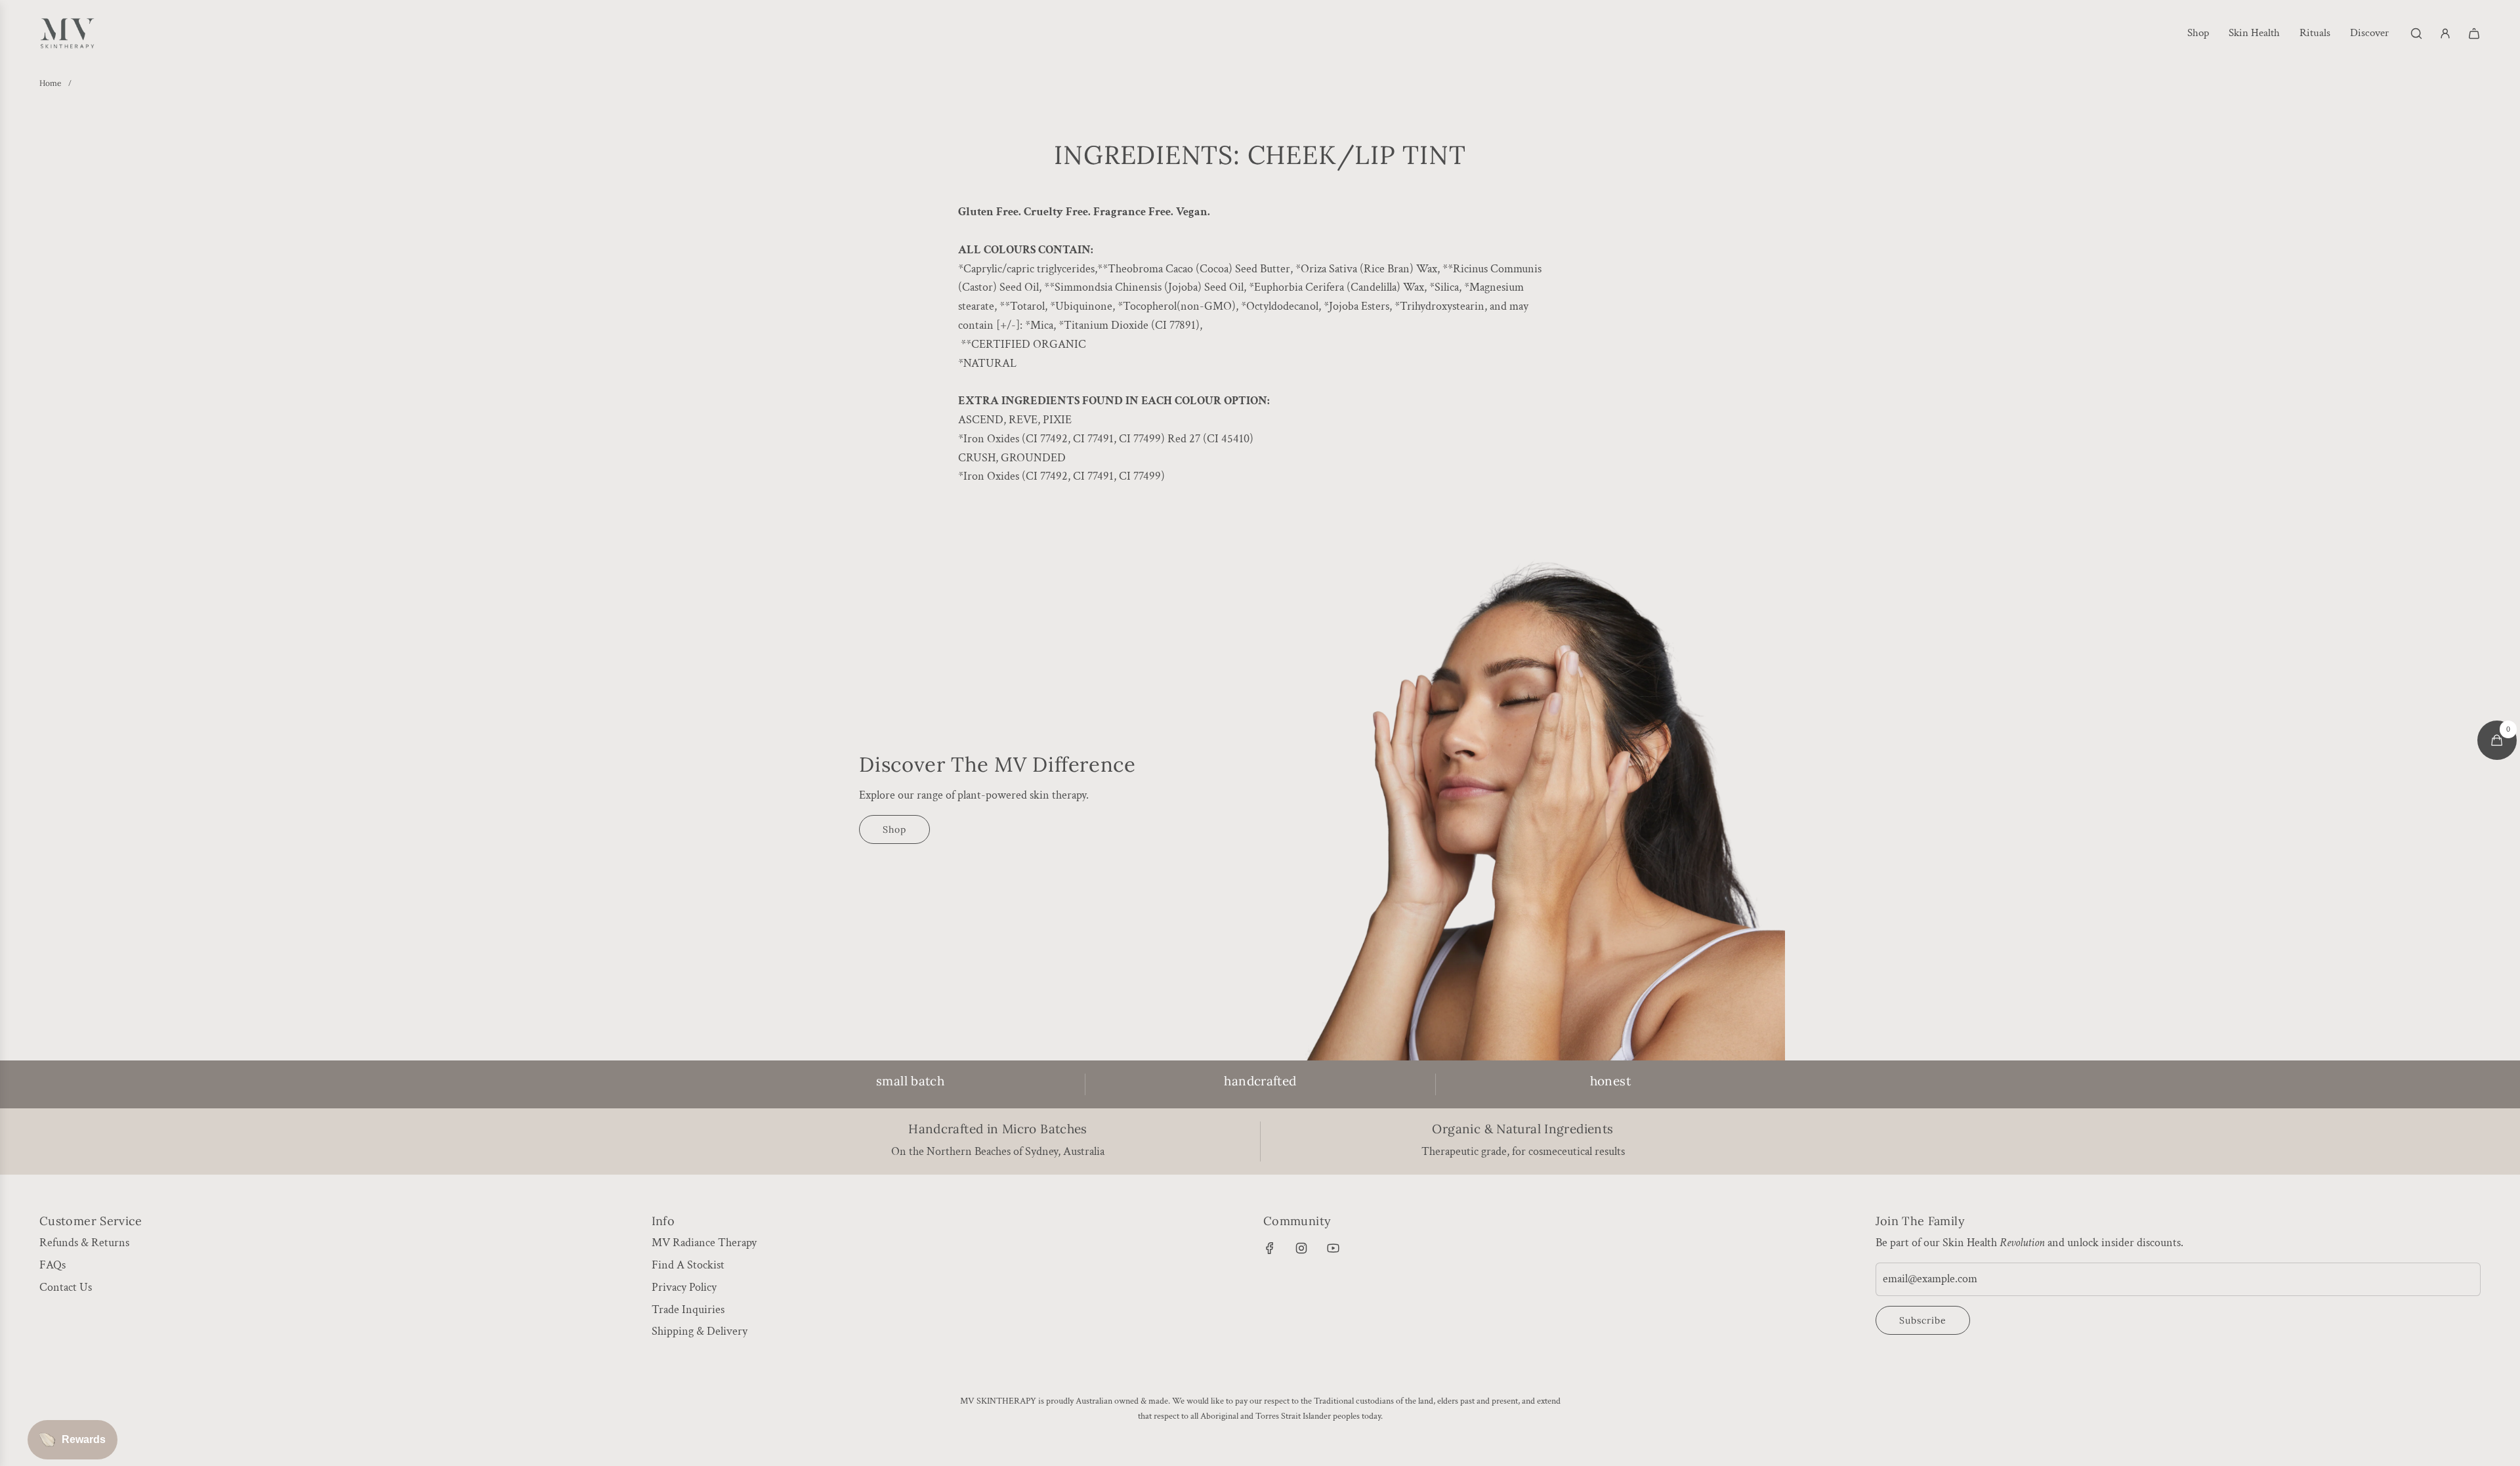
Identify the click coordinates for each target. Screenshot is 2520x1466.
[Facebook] (1270, 1248)
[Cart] (2474, 33)
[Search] (2416, 33)
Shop (894, 829)
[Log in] (2445, 33)
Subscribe (1923, 1320)
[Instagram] (1301, 1248)
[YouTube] (1333, 1248)
